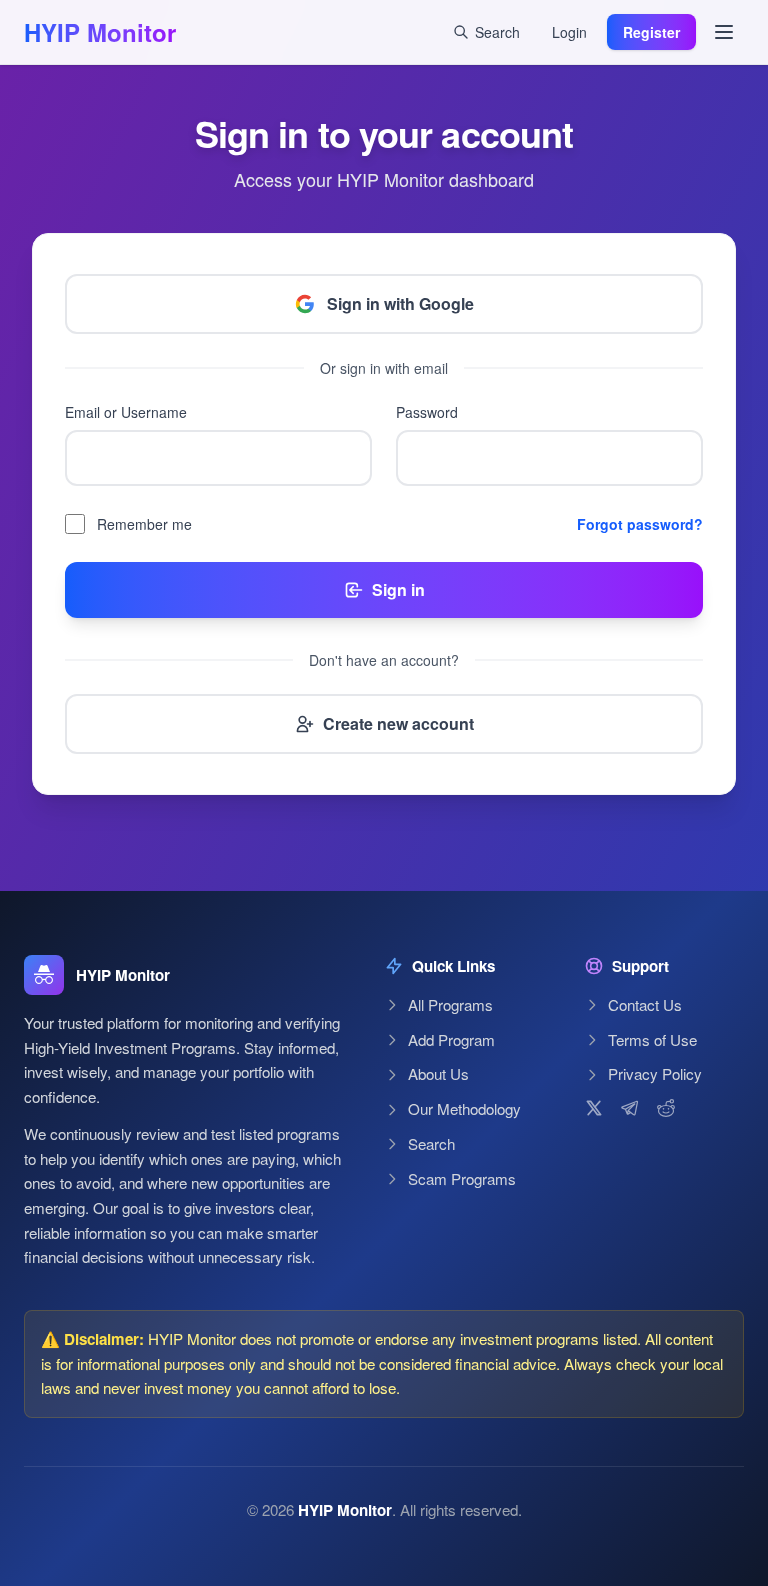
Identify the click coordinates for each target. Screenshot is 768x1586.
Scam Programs (462, 1178)
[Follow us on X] (594, 1108)
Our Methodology (464, 1108)
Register (651, 32)
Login (569, 32)
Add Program (451, 1039)
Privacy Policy (655, 1073)
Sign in (398, 589)
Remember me (144, 524)
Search (431, 1143)
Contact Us (645, 1004)
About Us (438, 1073)
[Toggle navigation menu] (724, 32)
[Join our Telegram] (630, 1108)
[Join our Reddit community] (666, 1108)
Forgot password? (640, 524)
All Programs (450, 1004)
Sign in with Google (400, 303)
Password (427, 412)
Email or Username (126, 412)
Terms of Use (652, 1039)
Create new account (398, 723)
